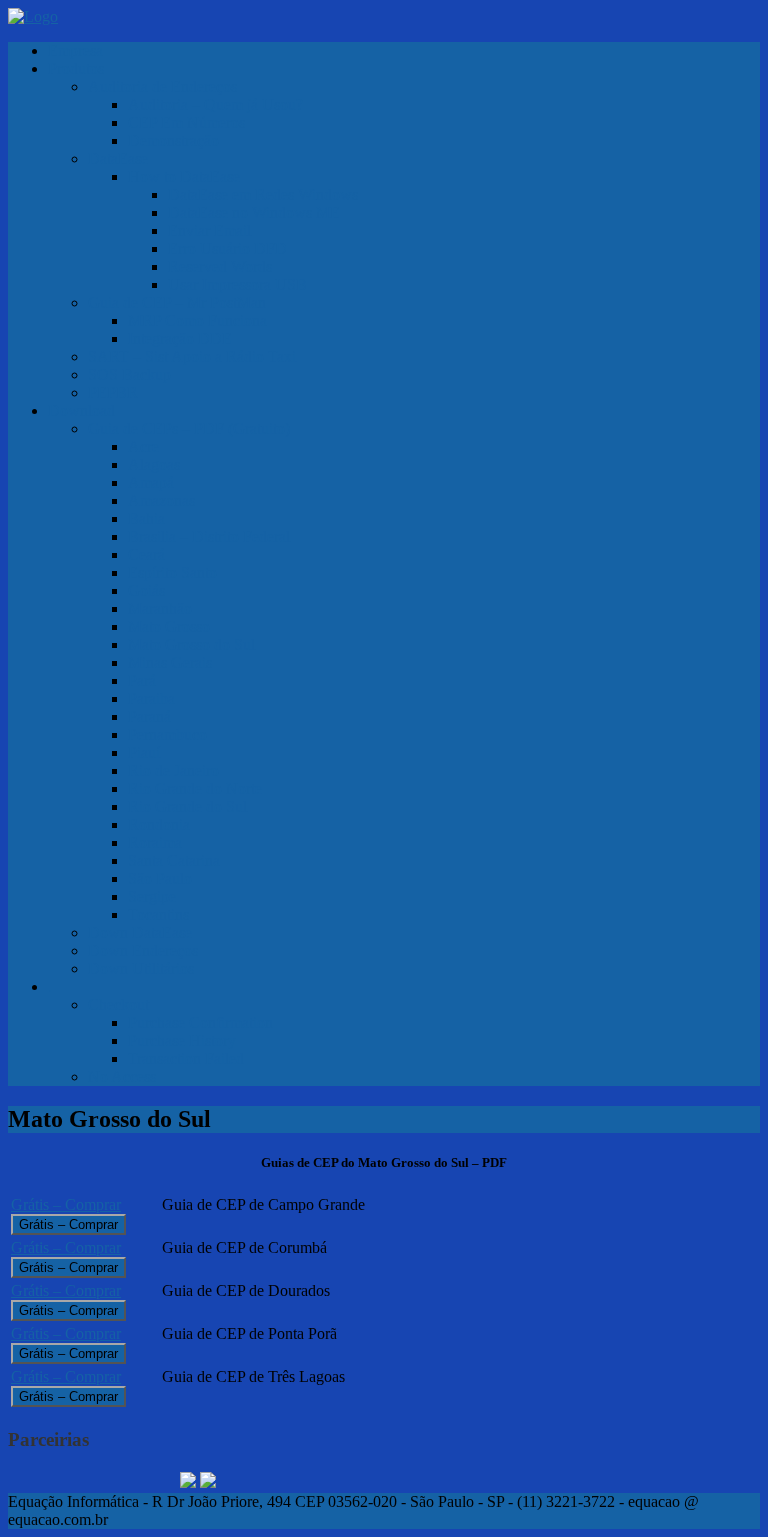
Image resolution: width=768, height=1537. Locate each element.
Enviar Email (209, 230)
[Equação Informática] (33, 16)
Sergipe (152, 896)
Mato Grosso (169, 626)
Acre (143, 446)
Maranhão (160, 608)
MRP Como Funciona (197, 320)
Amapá (151, 482)
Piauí (144, 752)
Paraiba (151, 698)
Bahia (146, 518)
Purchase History (182, 1040)
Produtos (76, 68)
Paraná (149, 716)
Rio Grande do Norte (195, 788)
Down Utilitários (141, 968)
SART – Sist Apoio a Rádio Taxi (192, 356)
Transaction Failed (186, 1058)
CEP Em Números (186, 122)
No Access (122, 1076)
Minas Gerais (170, 662)
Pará (142, 680)
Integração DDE (180, 338)
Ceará (146, 554)
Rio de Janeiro (173, 770)
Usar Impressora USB (237, 284)
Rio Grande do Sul (187, 806)
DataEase (118, 158)
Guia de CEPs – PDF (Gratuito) (189, 428)
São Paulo (160, 878)
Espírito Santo (172, 572)
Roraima (155, 842)
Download (81, 410)
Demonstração (173, 140)
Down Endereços (143, 950)
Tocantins (158, 914)
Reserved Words (220, 266)
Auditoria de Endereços (162, 86)
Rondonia (159, 824)
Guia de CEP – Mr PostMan (177, 302)
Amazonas (161, 500)
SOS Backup (129, 374)
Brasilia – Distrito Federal (209, 536)
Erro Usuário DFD (227, 248)
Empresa (75, 50)
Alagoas (154, 464)
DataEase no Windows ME (254, 212)
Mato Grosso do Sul (191, 644)
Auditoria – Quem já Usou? (215, 104)
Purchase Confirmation (200, 1022)
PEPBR (113, 392)
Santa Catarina (174, 860)
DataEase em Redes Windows (263, 194)
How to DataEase (184, 176)
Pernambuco (167, 734)
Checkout (118, 1004)
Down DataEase (140, 932)
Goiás (146, 590)
